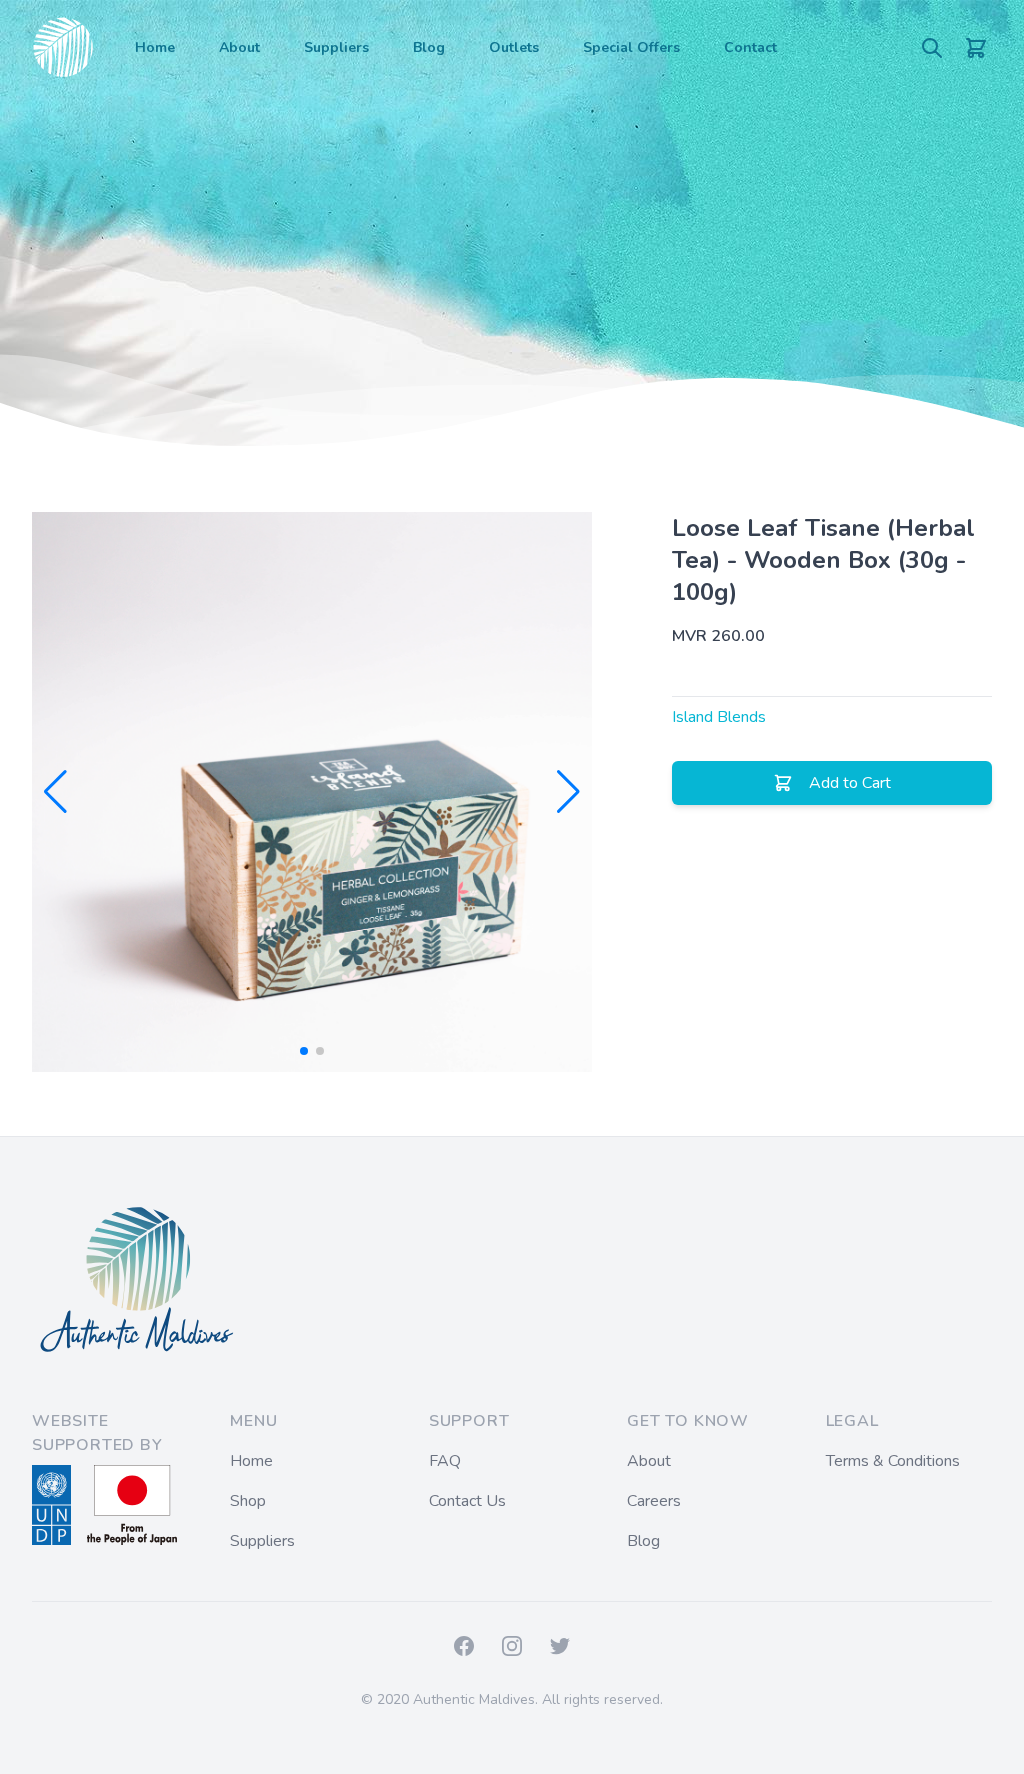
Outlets (514, 47)
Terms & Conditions (893, 1461)
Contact (750, 47)
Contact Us (467, 1501)
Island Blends (719, 717)
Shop (248, 1501)
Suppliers (336, 47)
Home (155, 47)
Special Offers (631, 47)
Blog (429, 47)
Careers (654, 1501)
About (239, 47)
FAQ (445, 1461)
